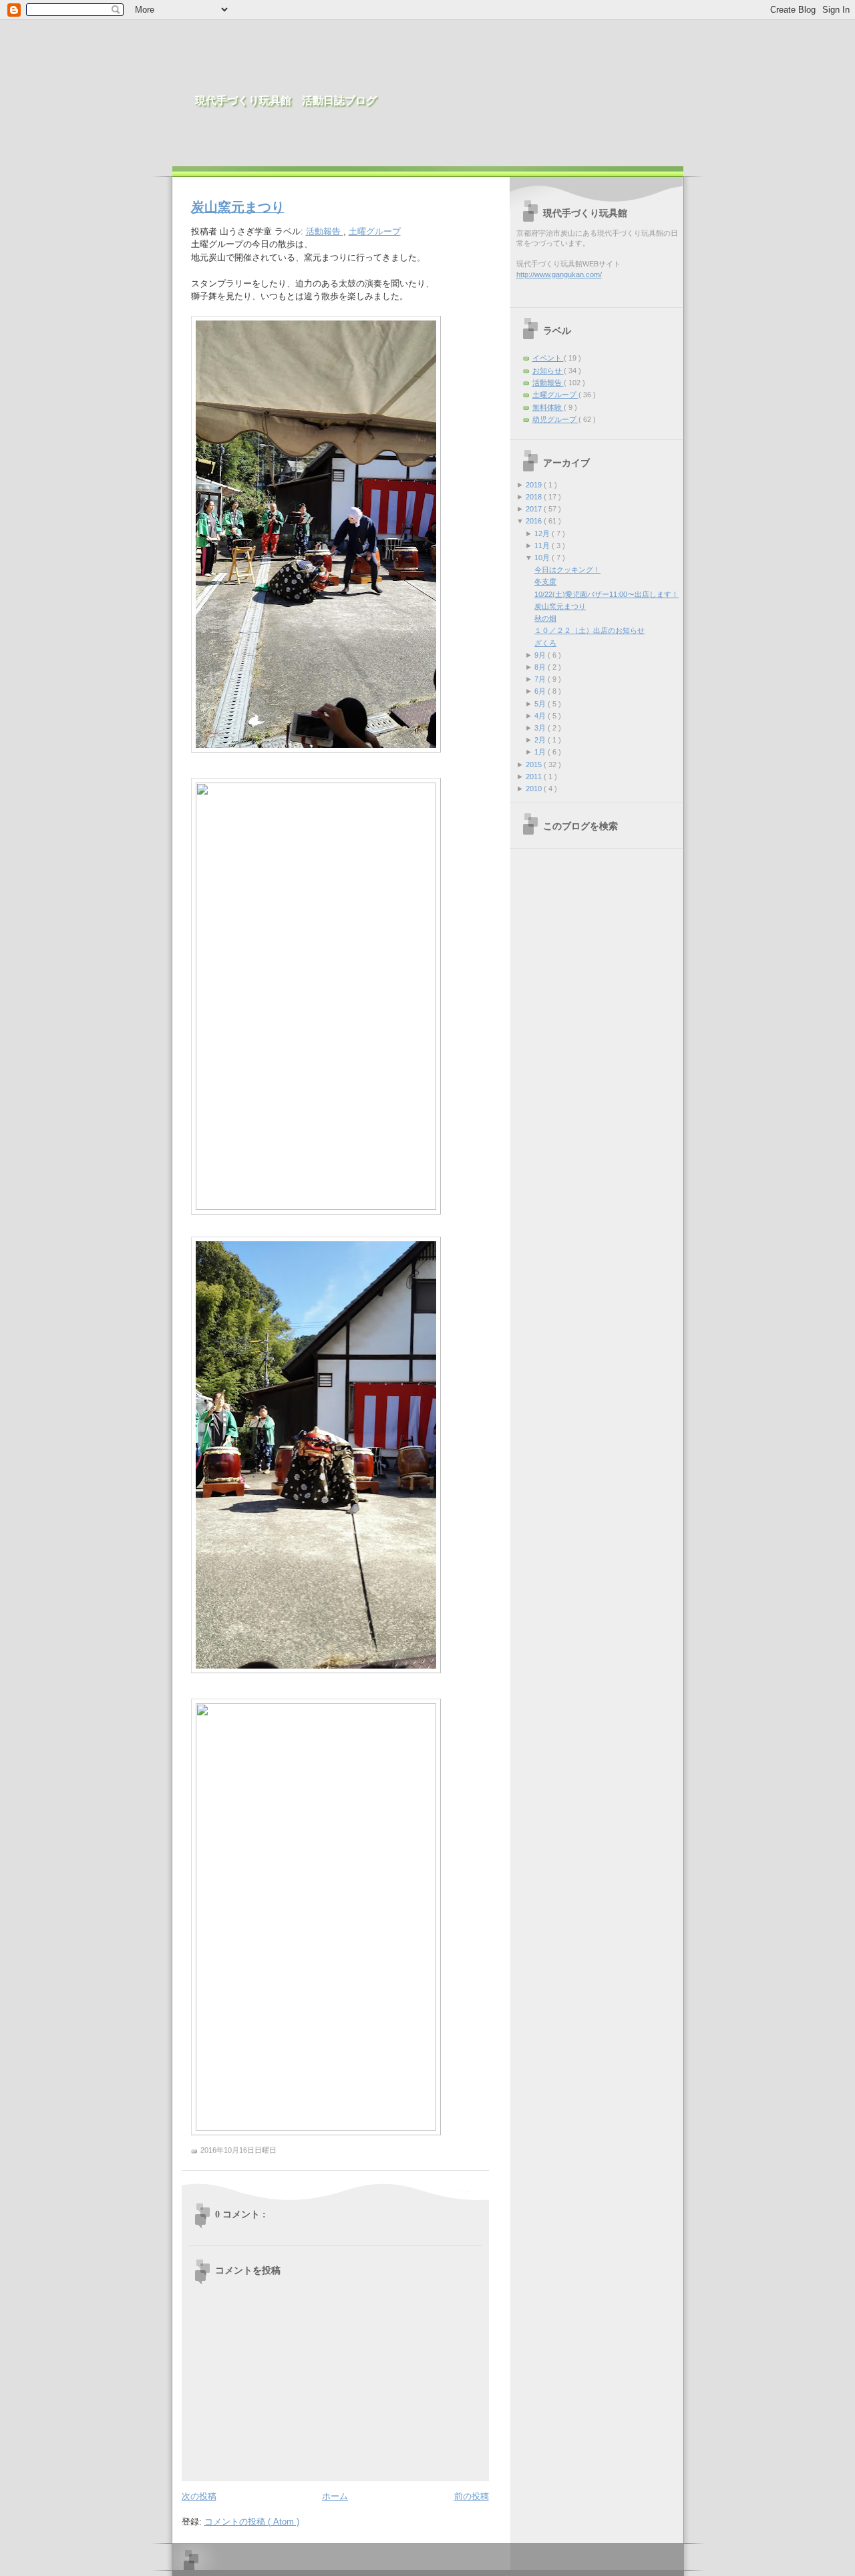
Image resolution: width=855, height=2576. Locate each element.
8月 (541, 667)
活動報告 (325, 231)
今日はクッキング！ (567, 570)
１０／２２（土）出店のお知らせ (589, 630)
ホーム (335, 2496)
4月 (541, 716)
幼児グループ (555, 419)
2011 (535, 777)
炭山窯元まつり (238, 207)
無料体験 (548, 407)
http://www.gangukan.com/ (559, 274)
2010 (535, 789)
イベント (548, 358)
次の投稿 (199, 2496)
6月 (541, 691)
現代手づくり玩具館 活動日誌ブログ (286, 100)
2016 (535, 521)
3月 (541, 728)
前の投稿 (472, 2496)
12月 (543, 533)
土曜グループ (375, 231)
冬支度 (545, 582)
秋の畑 (545, 618)
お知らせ (548, 371)
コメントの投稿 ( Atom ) (252, 2522)
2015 (535, 765)
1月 (541, 752)
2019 (535, 485)
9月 (541, 655)
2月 (541, 740)
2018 (535, 497)
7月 (541, 679)
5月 (541, 704)
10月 (543, 558)
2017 (535, 509)
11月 (543, 546)
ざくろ (545, 643)
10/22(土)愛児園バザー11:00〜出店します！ (607, 594)
